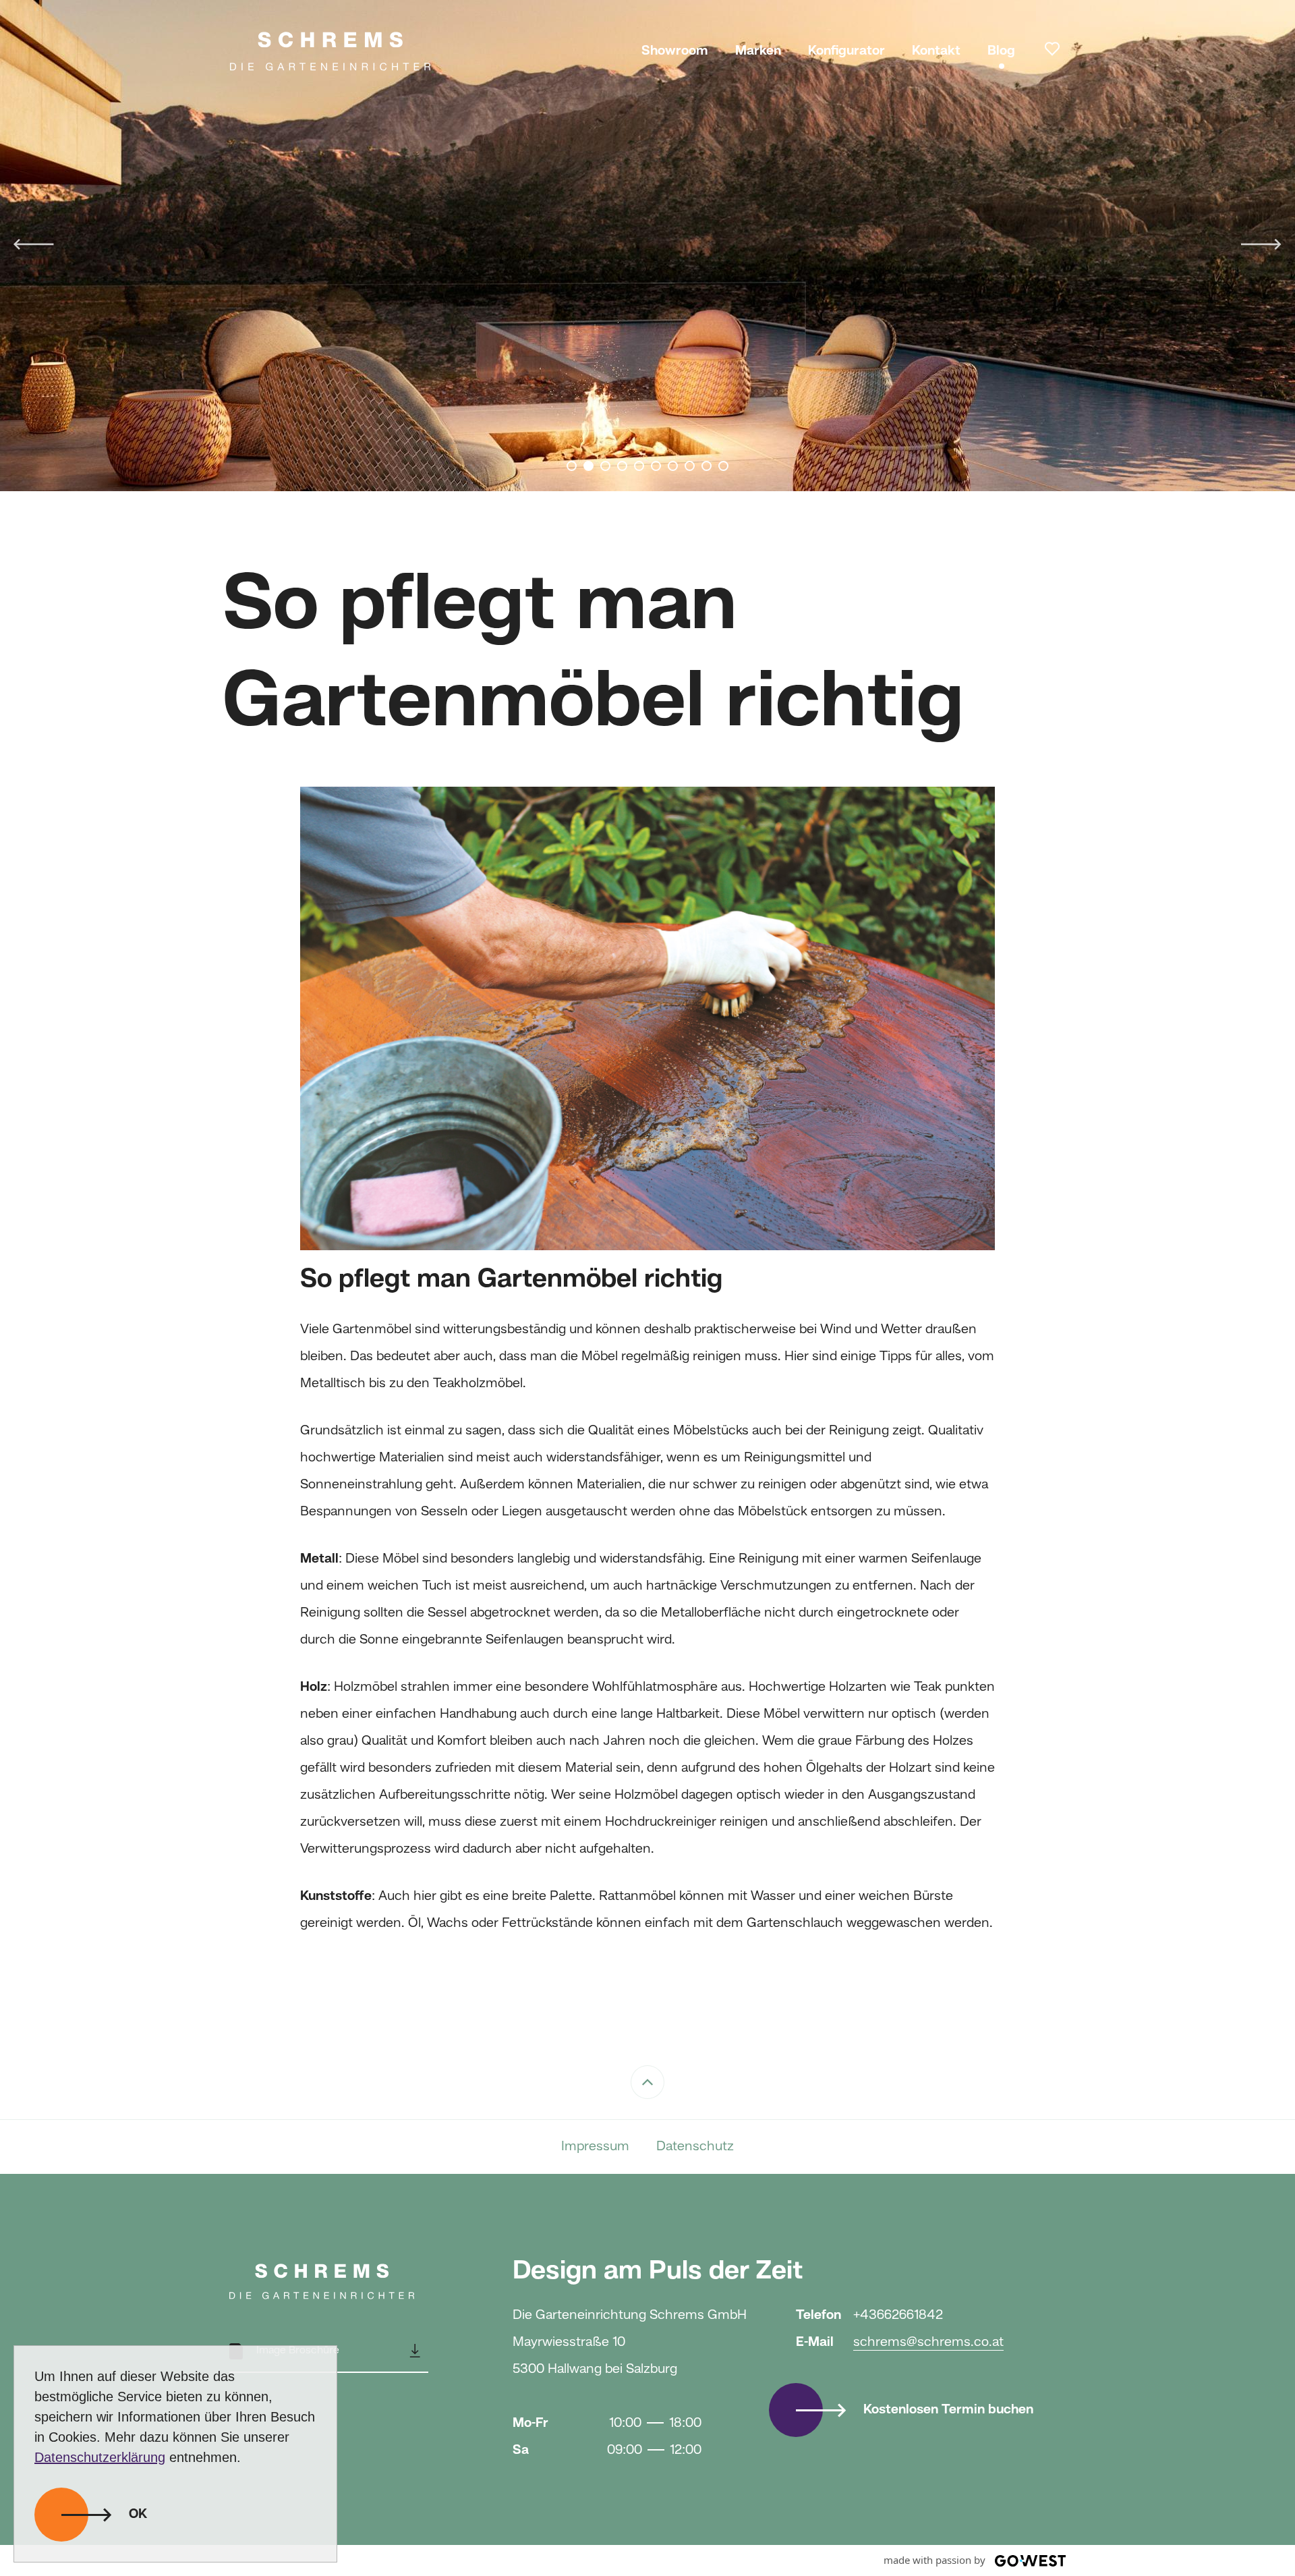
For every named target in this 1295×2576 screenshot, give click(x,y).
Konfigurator (846, 51)
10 (723, 466)
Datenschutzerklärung (100, 2457)
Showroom (675, 51)
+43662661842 (898, 2316)
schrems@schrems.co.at (928, 2343)
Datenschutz (695, 2147)
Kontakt (936, 51)
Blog (1001, 51)
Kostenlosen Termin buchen (948, 2410)
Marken (758, 51)
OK (138, 2515)
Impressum (595, 2147)
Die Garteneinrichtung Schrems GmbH (330, 51)
